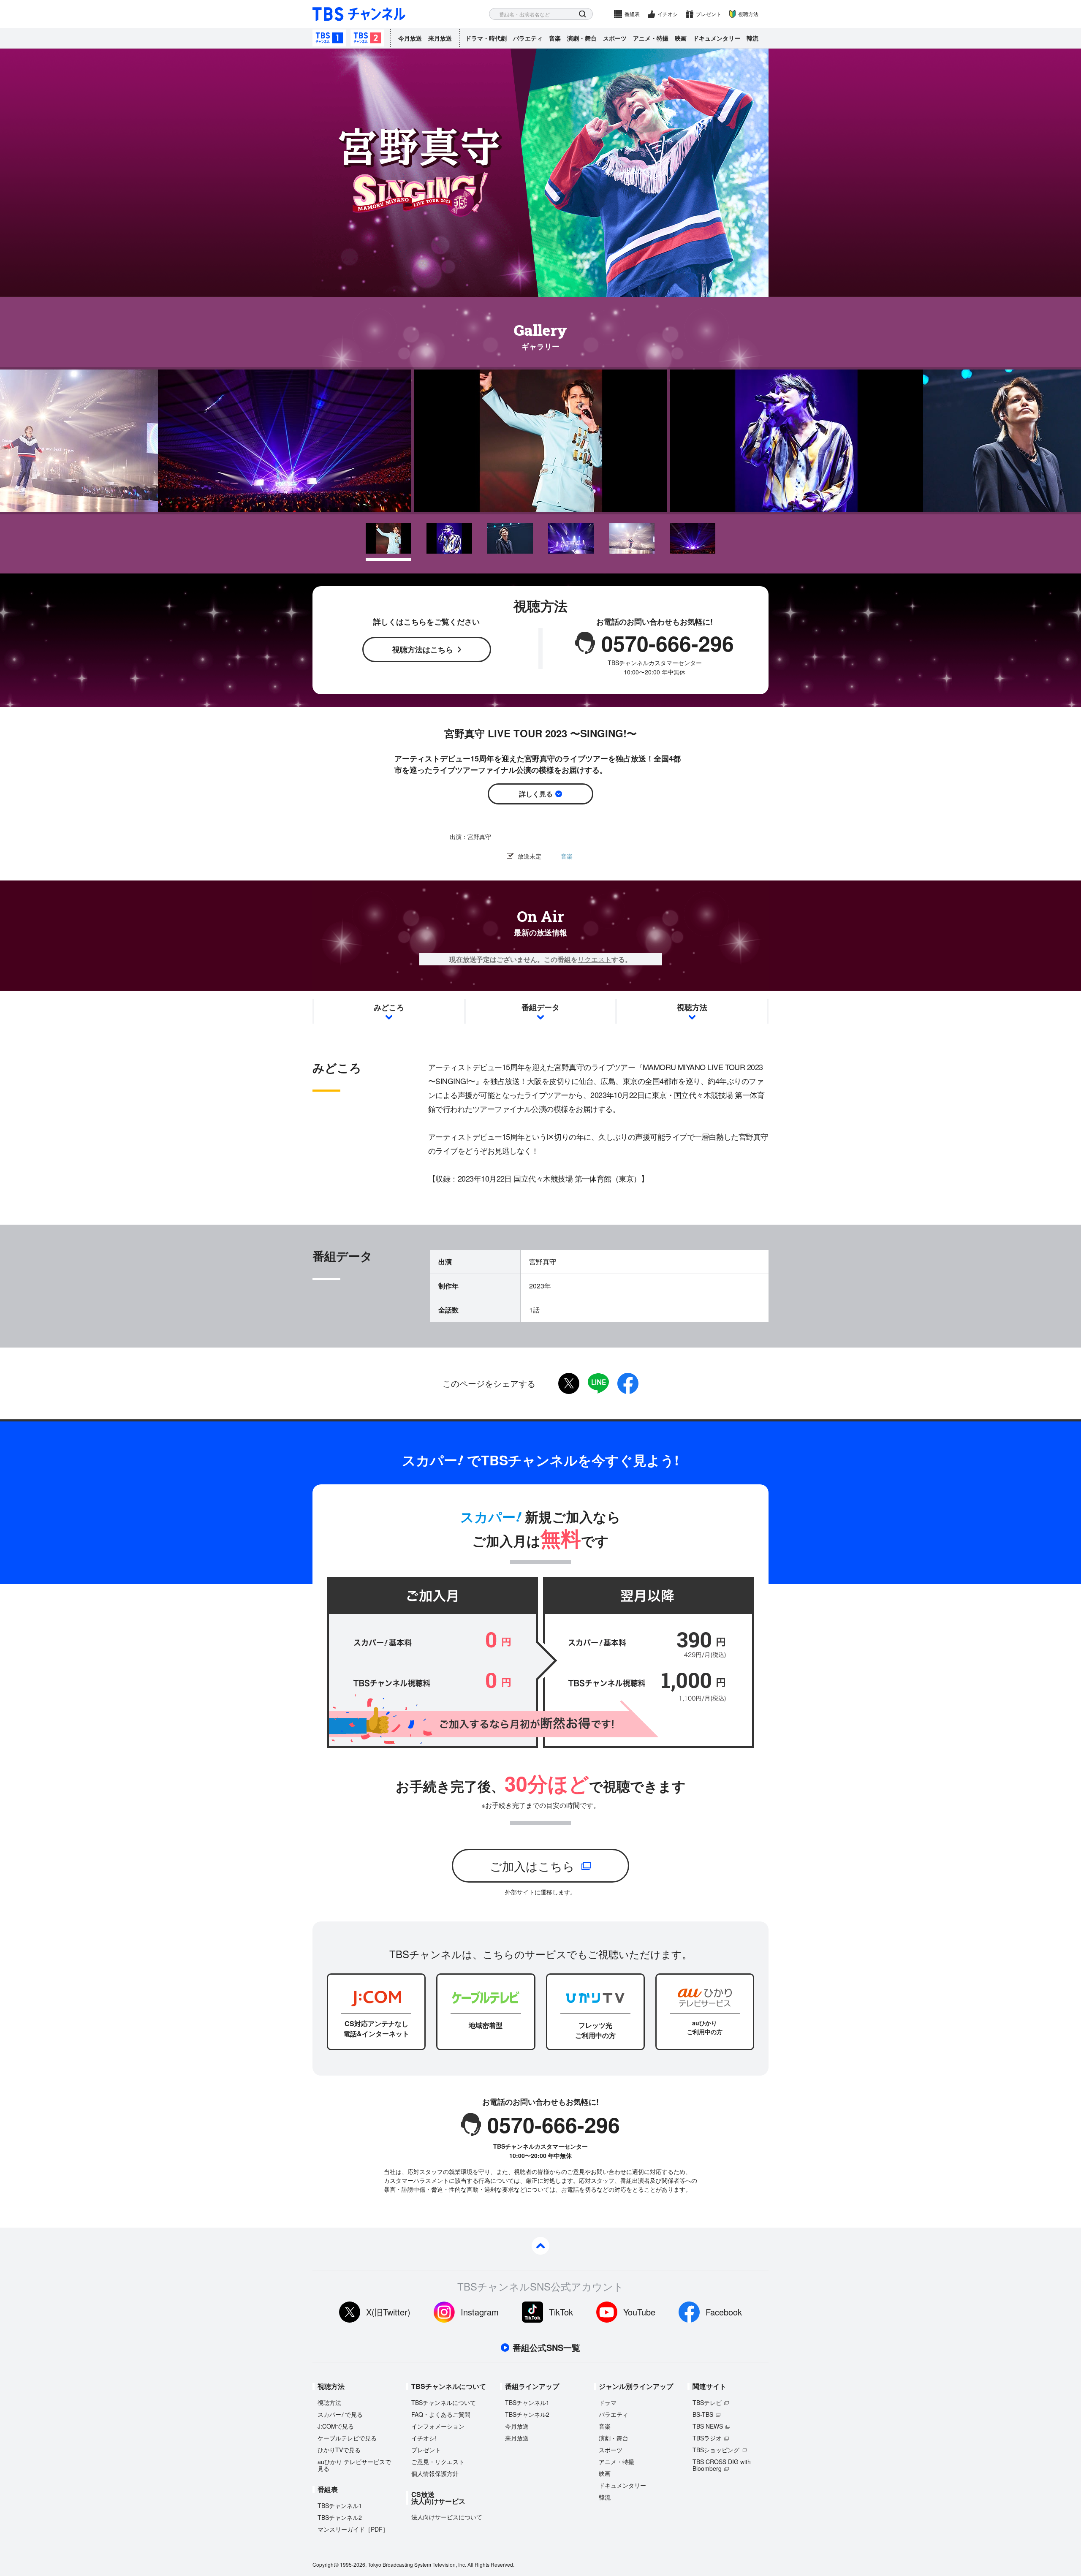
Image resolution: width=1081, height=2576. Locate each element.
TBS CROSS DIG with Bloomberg (722, 2465)
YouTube (639, 2312)
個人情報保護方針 (435, 2473)
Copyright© (326, 2564)
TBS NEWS (708, 2426)
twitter (569, 1383)
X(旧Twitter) (388, 2312)
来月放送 (440, 38)
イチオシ (668, 14)
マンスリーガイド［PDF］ (353, 2529)
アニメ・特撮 (651, 38)
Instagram (480, 2312)
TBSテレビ (707, 2402)
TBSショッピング (716, 2450)
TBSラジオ (707, 2438)
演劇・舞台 (582, 38)
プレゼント (709, 14)
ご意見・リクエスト (438, 2462)
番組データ (540, 1007)
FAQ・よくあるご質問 (441, 2414)
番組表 (632, 14)
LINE (598, 1383)
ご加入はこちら (532, 1866)
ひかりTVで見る (339, 2450)
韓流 (752, 38)
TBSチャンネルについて (444, 2402)
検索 (583, 14)
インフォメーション (438, 2426)
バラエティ (528, 38)
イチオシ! (424, 2438)
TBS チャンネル (359, 14)
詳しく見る (536, 794)
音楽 (555, 38)
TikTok (561, 2312)
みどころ (389, 1007)
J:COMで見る (336, 2426)
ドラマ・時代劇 (486, 38)
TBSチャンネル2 (367, 38)
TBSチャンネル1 (329, 38)
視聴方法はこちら (423, 649)
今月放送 (410, 38)
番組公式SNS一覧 (546, 2348)
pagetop (540, 2246)
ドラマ (608, 2402)
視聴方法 (748, 14)
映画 (681, 38)
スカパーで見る (340, 2414)
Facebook (724, 2312)
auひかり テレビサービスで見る (354, 2465)
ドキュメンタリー (717, 38)
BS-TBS (703, 2414)
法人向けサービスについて (447, 2517)
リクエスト (595, 959)
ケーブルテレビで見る (347, 2438)
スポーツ (615, 38)
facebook (628, 1383)
